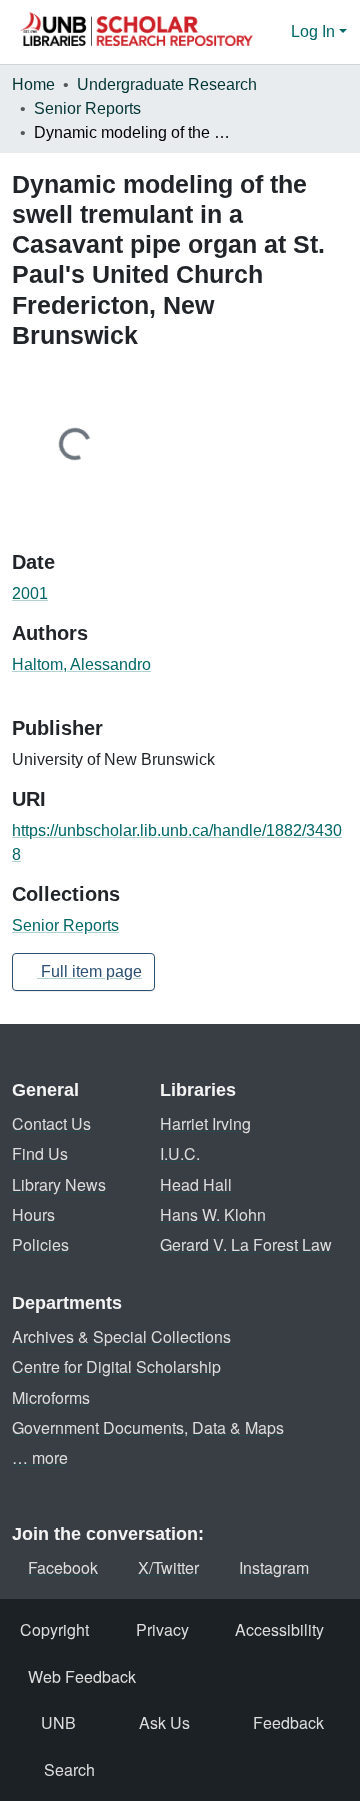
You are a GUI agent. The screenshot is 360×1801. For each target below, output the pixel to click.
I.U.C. (180, 1153)
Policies (40, 1244)
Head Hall (196, 1184)
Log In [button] (315, 31)
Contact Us (51, 1123)
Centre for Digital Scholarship (116, 1366)
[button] (136, 32)
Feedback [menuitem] (288, 1722)
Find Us (40, 1153)
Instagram (274, 1567)
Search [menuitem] (69, 1769)
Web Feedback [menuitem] (82, 1676)
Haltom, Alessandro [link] (81, 664)
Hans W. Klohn (213, 1214)
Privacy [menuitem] (162, 1629)
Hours (33, 1214)
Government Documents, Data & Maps (148, 1427)
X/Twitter (168, 1567)
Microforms (51, 1397)
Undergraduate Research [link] (167, 84)
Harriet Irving (205, 1123)
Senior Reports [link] (87, 108)
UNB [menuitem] (58, 1722)
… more (40, 1457)
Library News (59, 1184)
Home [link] (33, 84)
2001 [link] (30, 593)
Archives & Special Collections (121, 1336)
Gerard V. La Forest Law (246, 1244)
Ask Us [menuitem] (164, 1722)
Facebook (63, 1567)
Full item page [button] (89, 971)
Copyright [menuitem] (54, 1629)
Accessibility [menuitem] (279, 1629)
